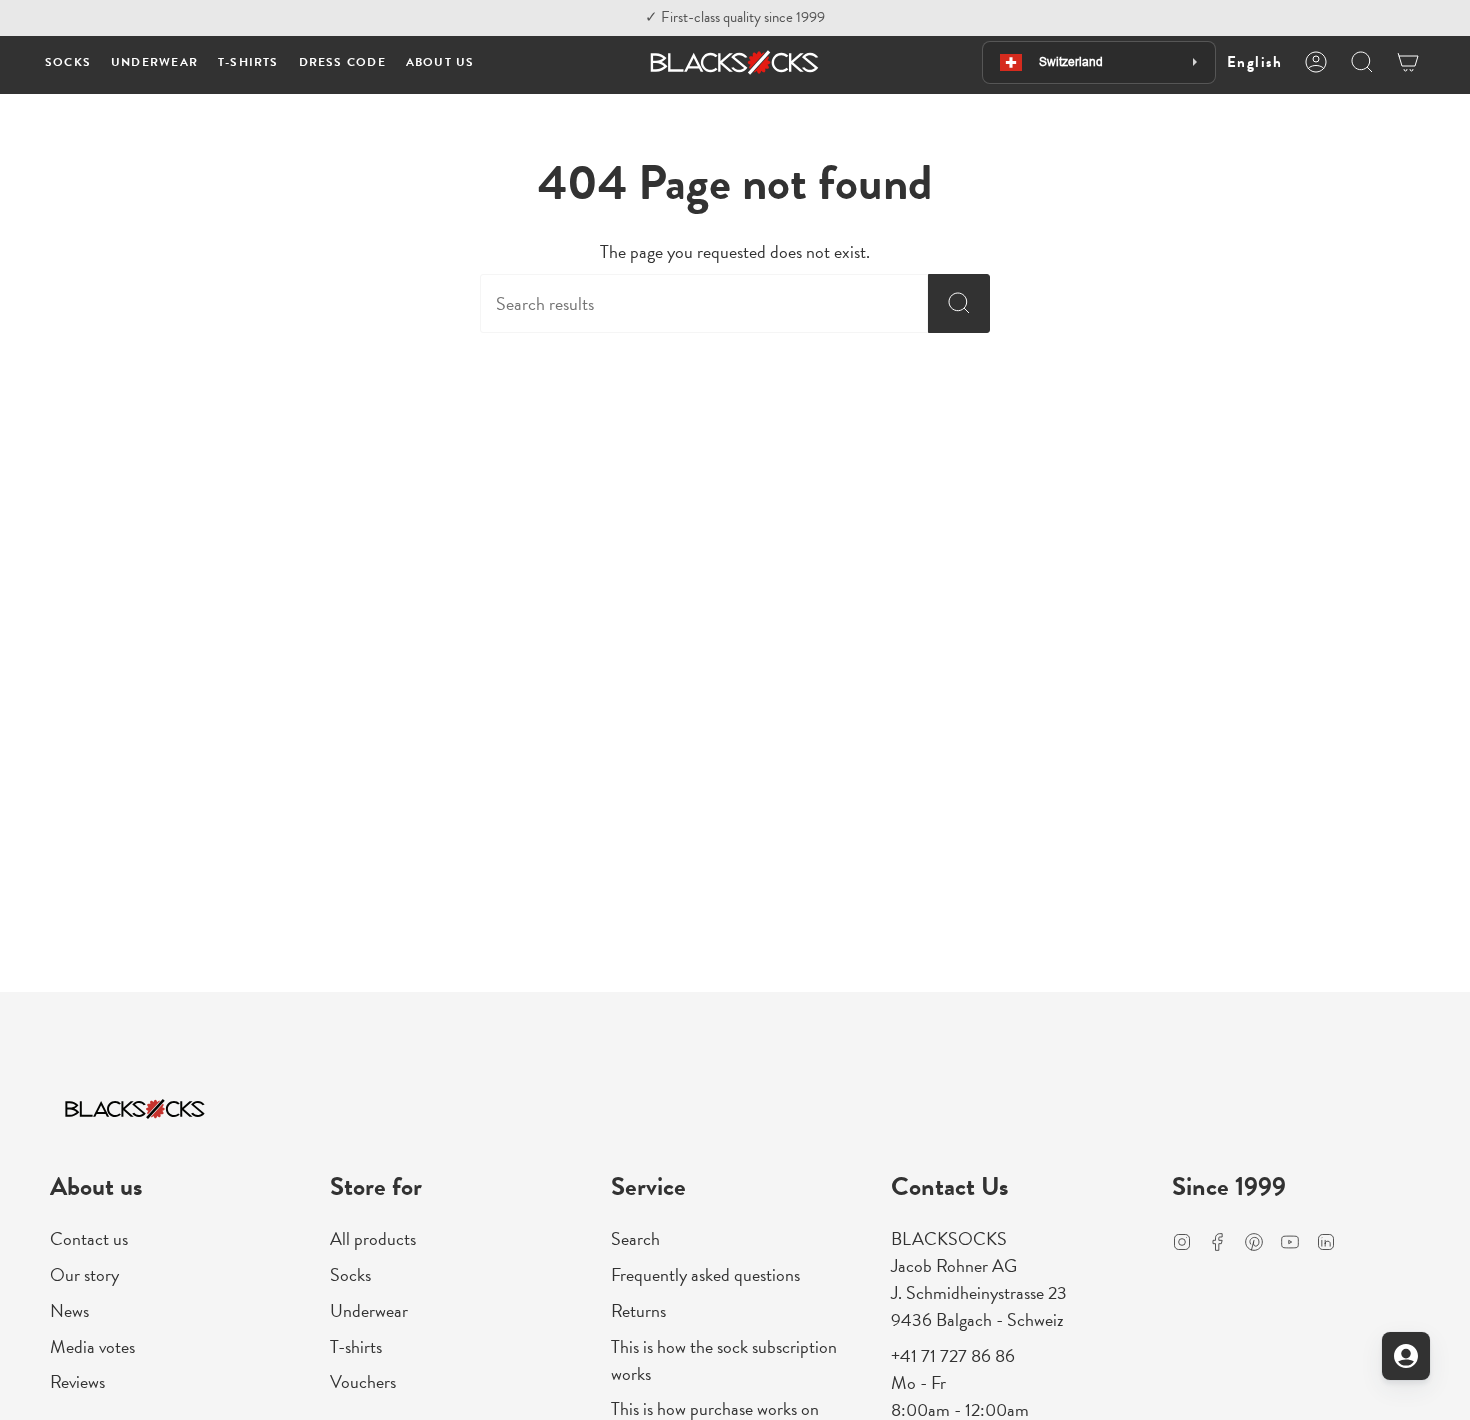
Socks (350, 1274)
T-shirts (356, 1346)
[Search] (959, 303)
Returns (638, 1310)
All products (373, 1238)
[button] (68, 62)
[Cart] (1408, 62)
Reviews (77, 1381)
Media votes (92, 1346)
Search (635, 1238)
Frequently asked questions (705, 1274)
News (69, 1310)
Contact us (89, 1238)
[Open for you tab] (1406, 1356)
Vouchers (363, 1381)
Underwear (369, 1310)
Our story (84, 1274)
